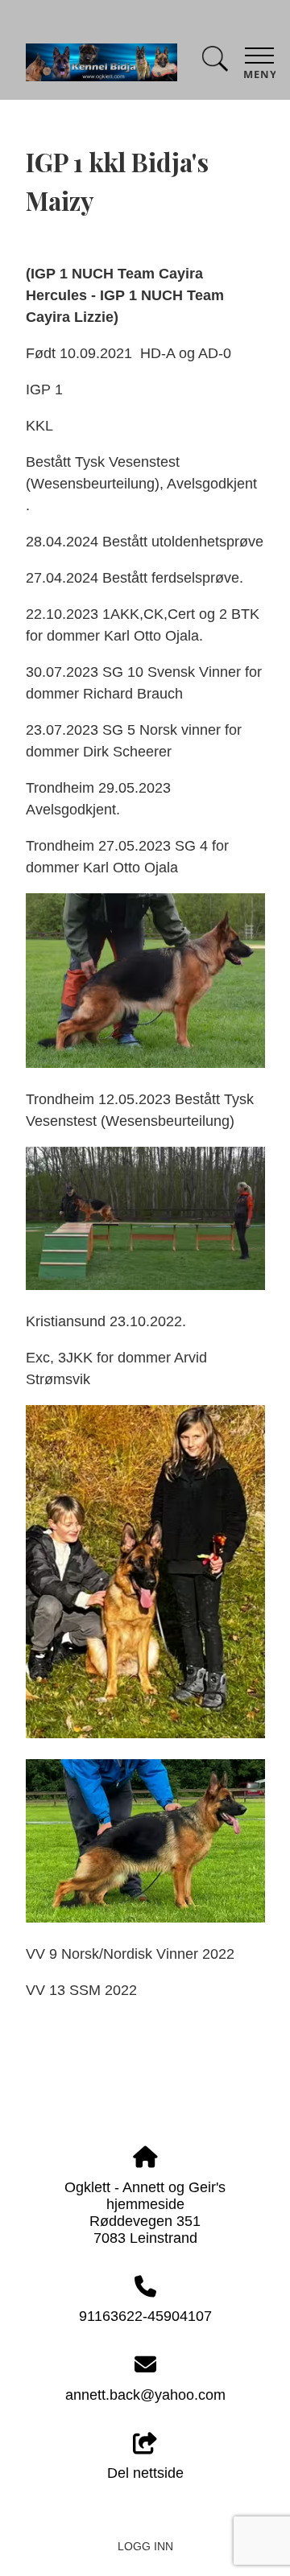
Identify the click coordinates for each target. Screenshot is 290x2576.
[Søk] (215, 62)
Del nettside (145, 2473)
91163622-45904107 (145, 2316)
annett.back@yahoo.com (145, 2395)
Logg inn (145, 2546)
